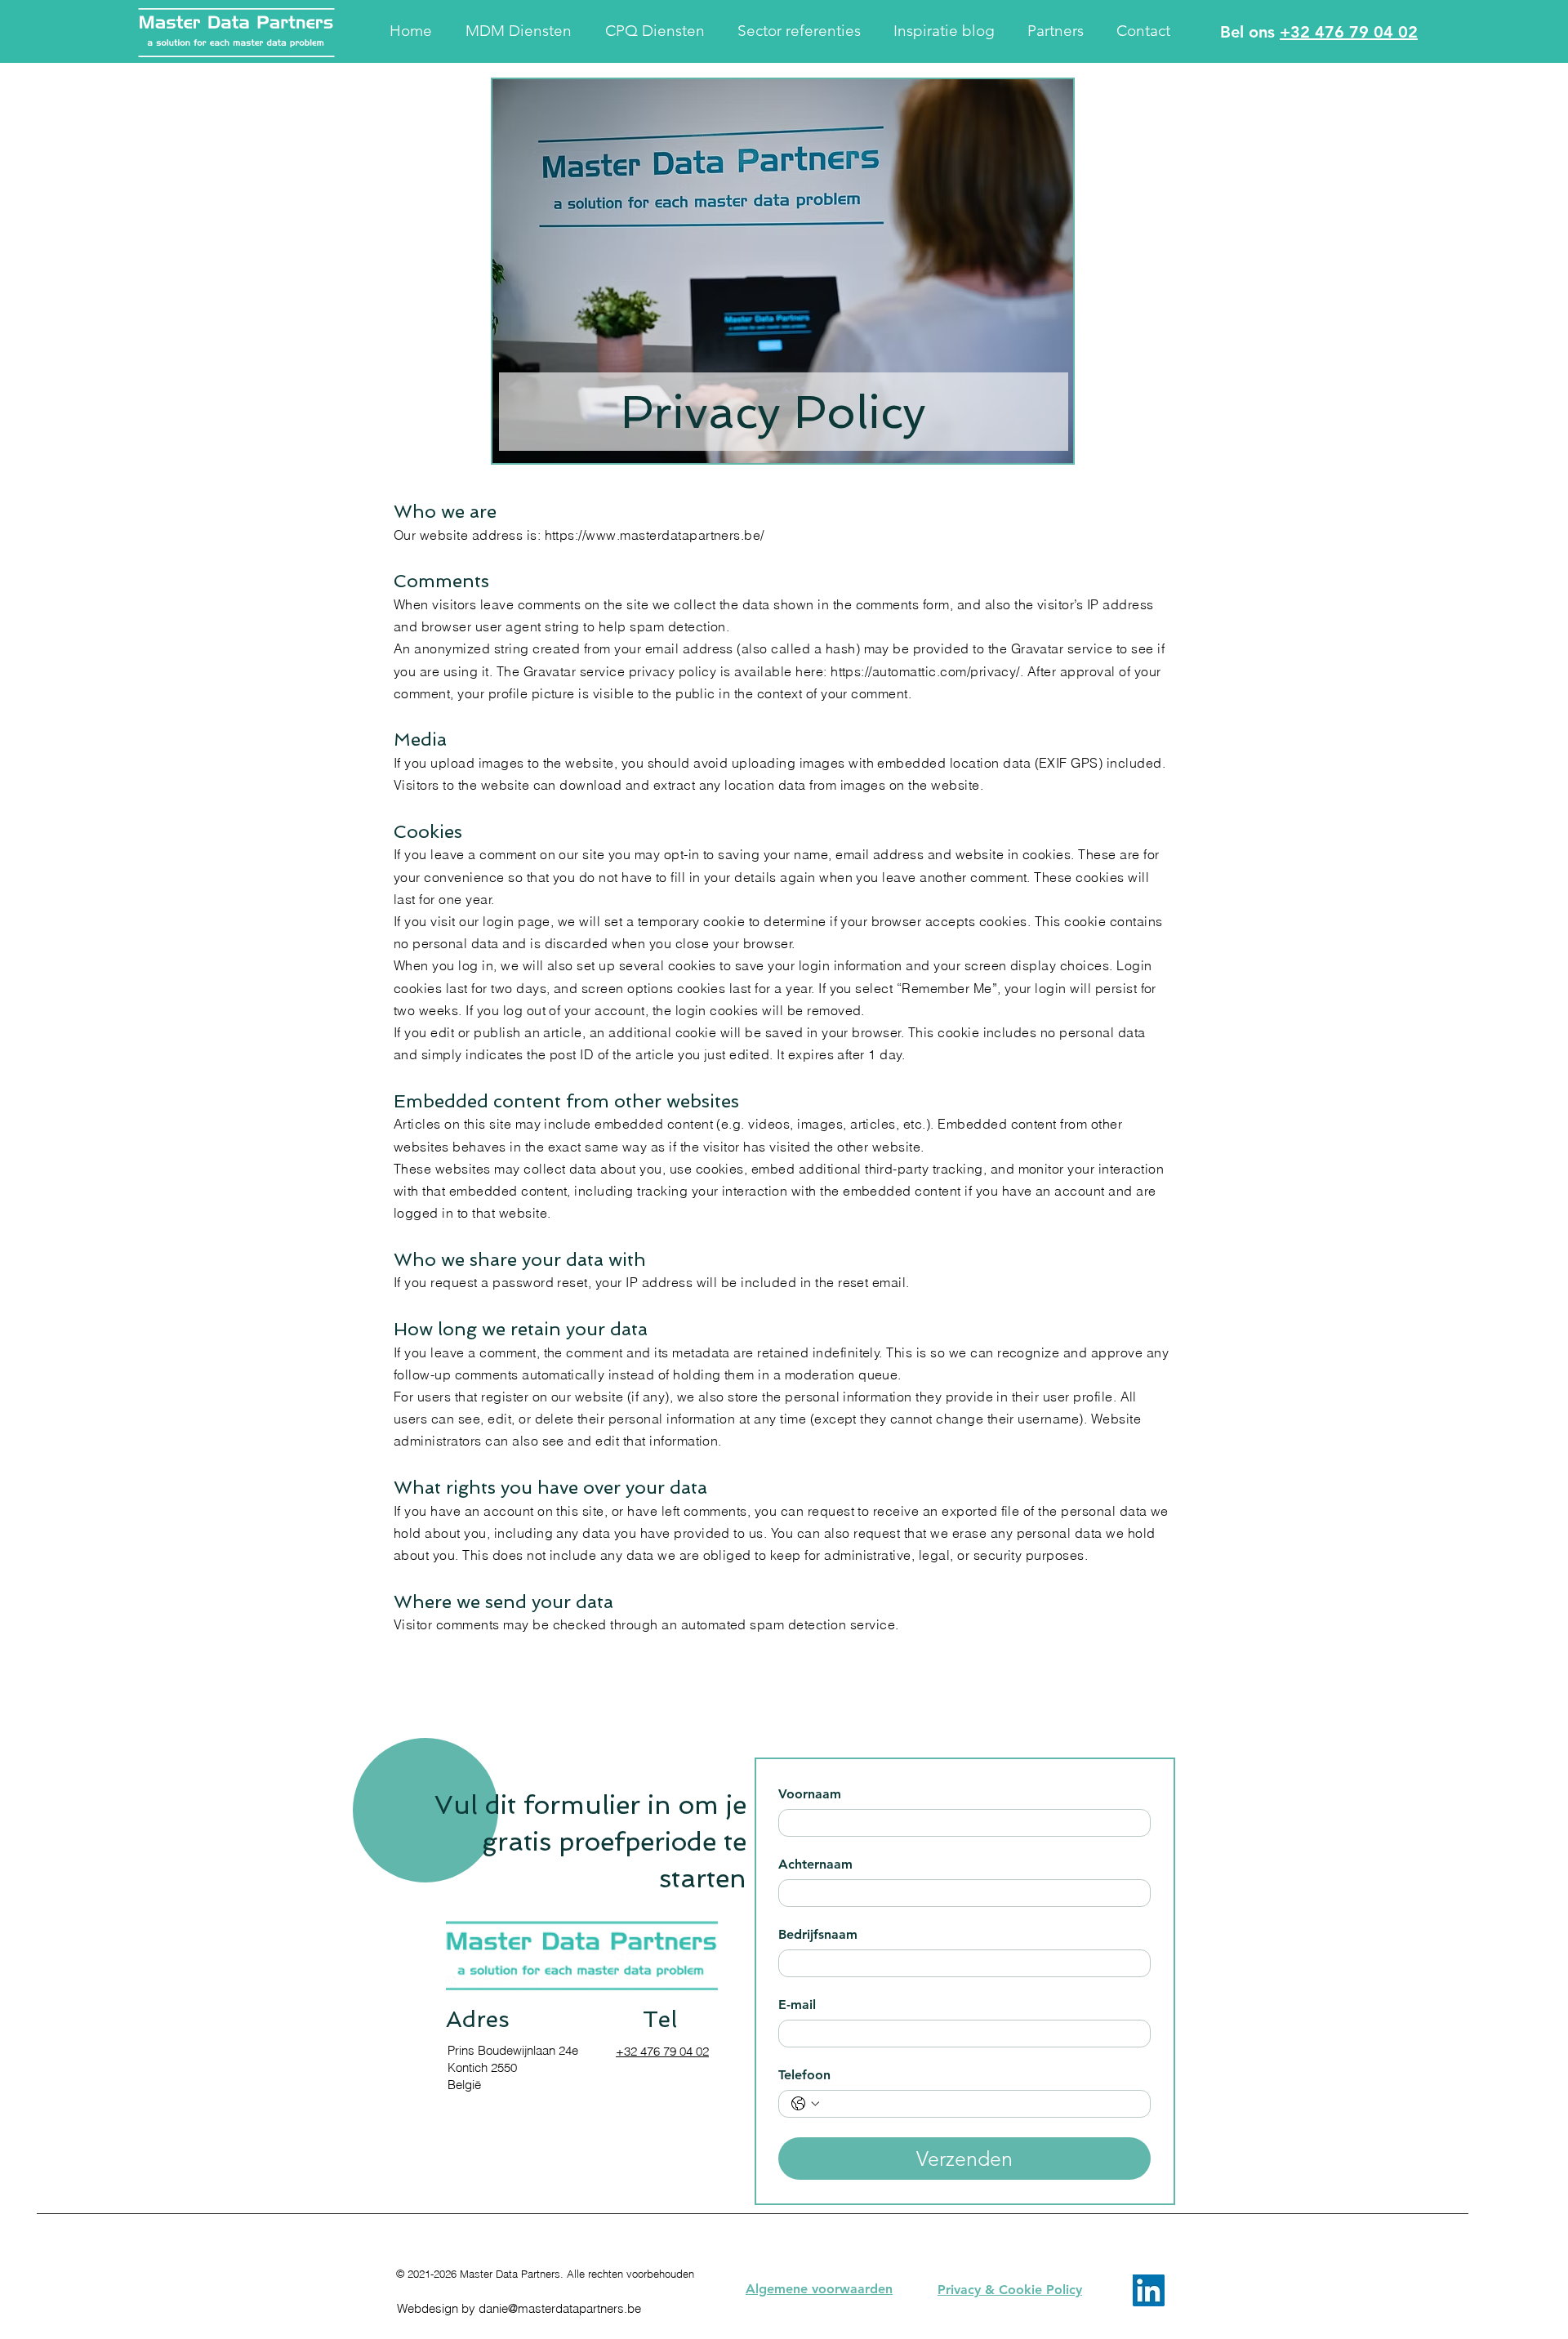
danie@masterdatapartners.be (560, 2308)
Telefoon (804, 2075)
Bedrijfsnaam (818, 1934)
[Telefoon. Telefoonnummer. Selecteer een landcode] (805, 2104)
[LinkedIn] (1149, 2290)
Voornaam (810, 1794)
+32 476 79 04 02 (1349, 32)
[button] (523, 31)
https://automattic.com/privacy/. (927, 671)
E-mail (797, 2005)
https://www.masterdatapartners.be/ (655, 535)
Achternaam (815, 1864)
